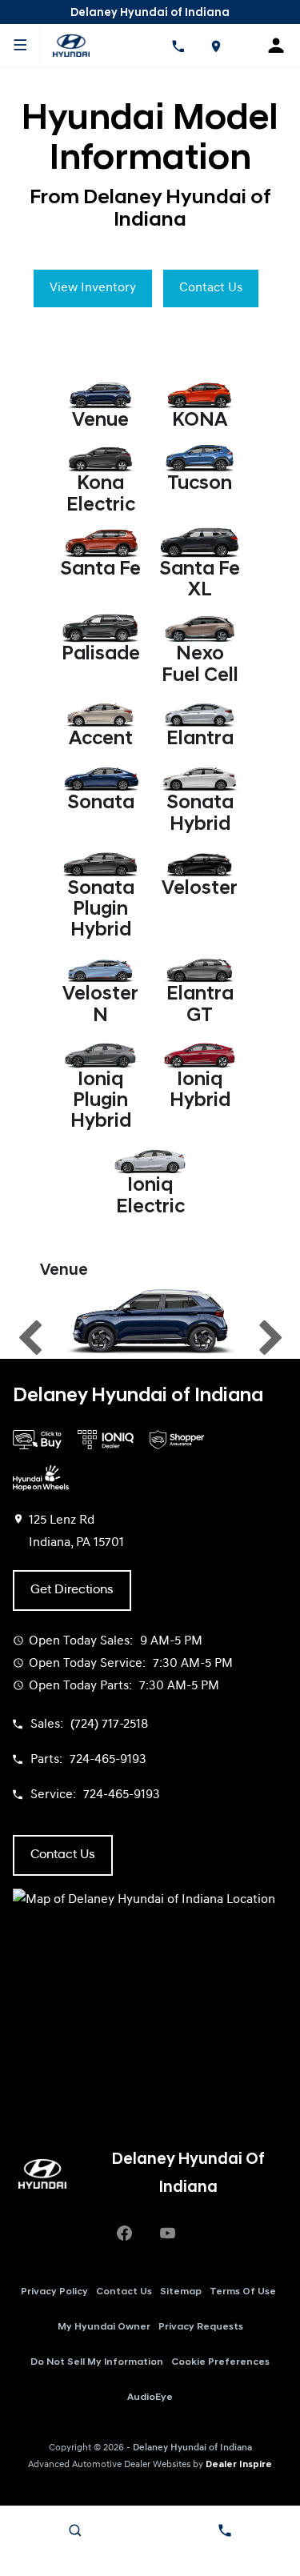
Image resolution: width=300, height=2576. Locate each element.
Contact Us (211, 288)
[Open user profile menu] (281, 46)
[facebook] (125, 2233)
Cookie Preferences (220, 2362)
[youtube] (168, 2233)
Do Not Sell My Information (97, 2362)
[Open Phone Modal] (178, 46)
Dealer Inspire (239, 2465)
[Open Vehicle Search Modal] (75, 2530)
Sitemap (181, 2292)
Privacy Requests (201, 2327)
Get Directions (72, 1590)
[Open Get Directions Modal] (216, 46)
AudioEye (150, 2398)
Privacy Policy (54, 2292)
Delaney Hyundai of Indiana (192, 2448)
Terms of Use (243, 2292)
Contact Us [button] (63, 1855)
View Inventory (93, 288)
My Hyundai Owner (104, 2327)
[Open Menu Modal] (20, 46)
